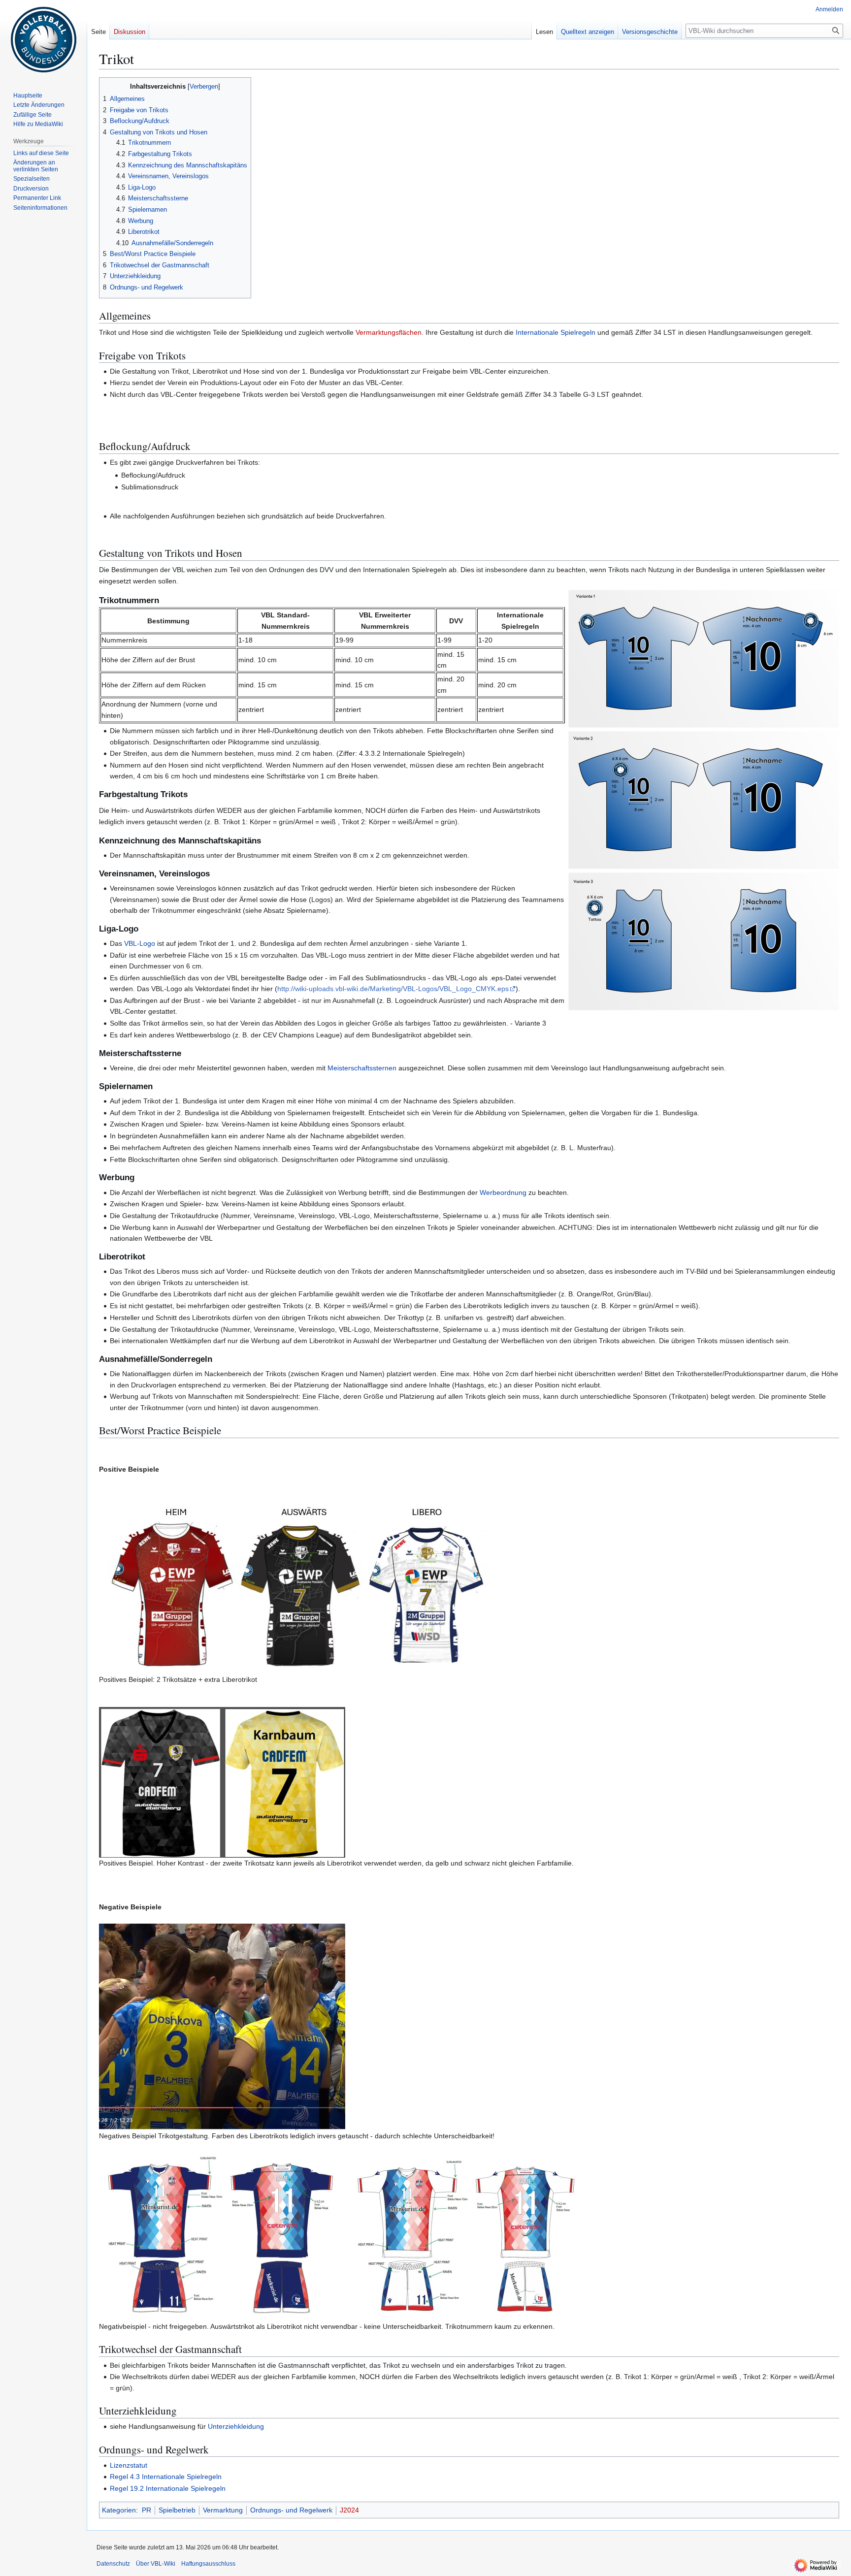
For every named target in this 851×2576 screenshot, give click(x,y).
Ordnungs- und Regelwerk (291, 2510)
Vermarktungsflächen (389, 332)
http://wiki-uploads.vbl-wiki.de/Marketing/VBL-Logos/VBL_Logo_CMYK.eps (393, 989)
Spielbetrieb (177, 2510)
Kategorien (119, 2510)
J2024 (349, 2510)
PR (147, 2510)
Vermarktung (223, 2510)
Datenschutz (113, 2564)
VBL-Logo (140, 943)
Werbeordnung (503, 1192)
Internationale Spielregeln (556, 332)
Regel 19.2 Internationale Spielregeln (168, 2488)
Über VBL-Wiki (156, 2564)
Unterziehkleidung (236, 2426)
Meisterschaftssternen (362, 1068)
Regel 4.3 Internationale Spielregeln (166, 2477)
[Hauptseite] (43, 39)
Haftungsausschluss (208, 2564)
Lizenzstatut (129, 2465)
